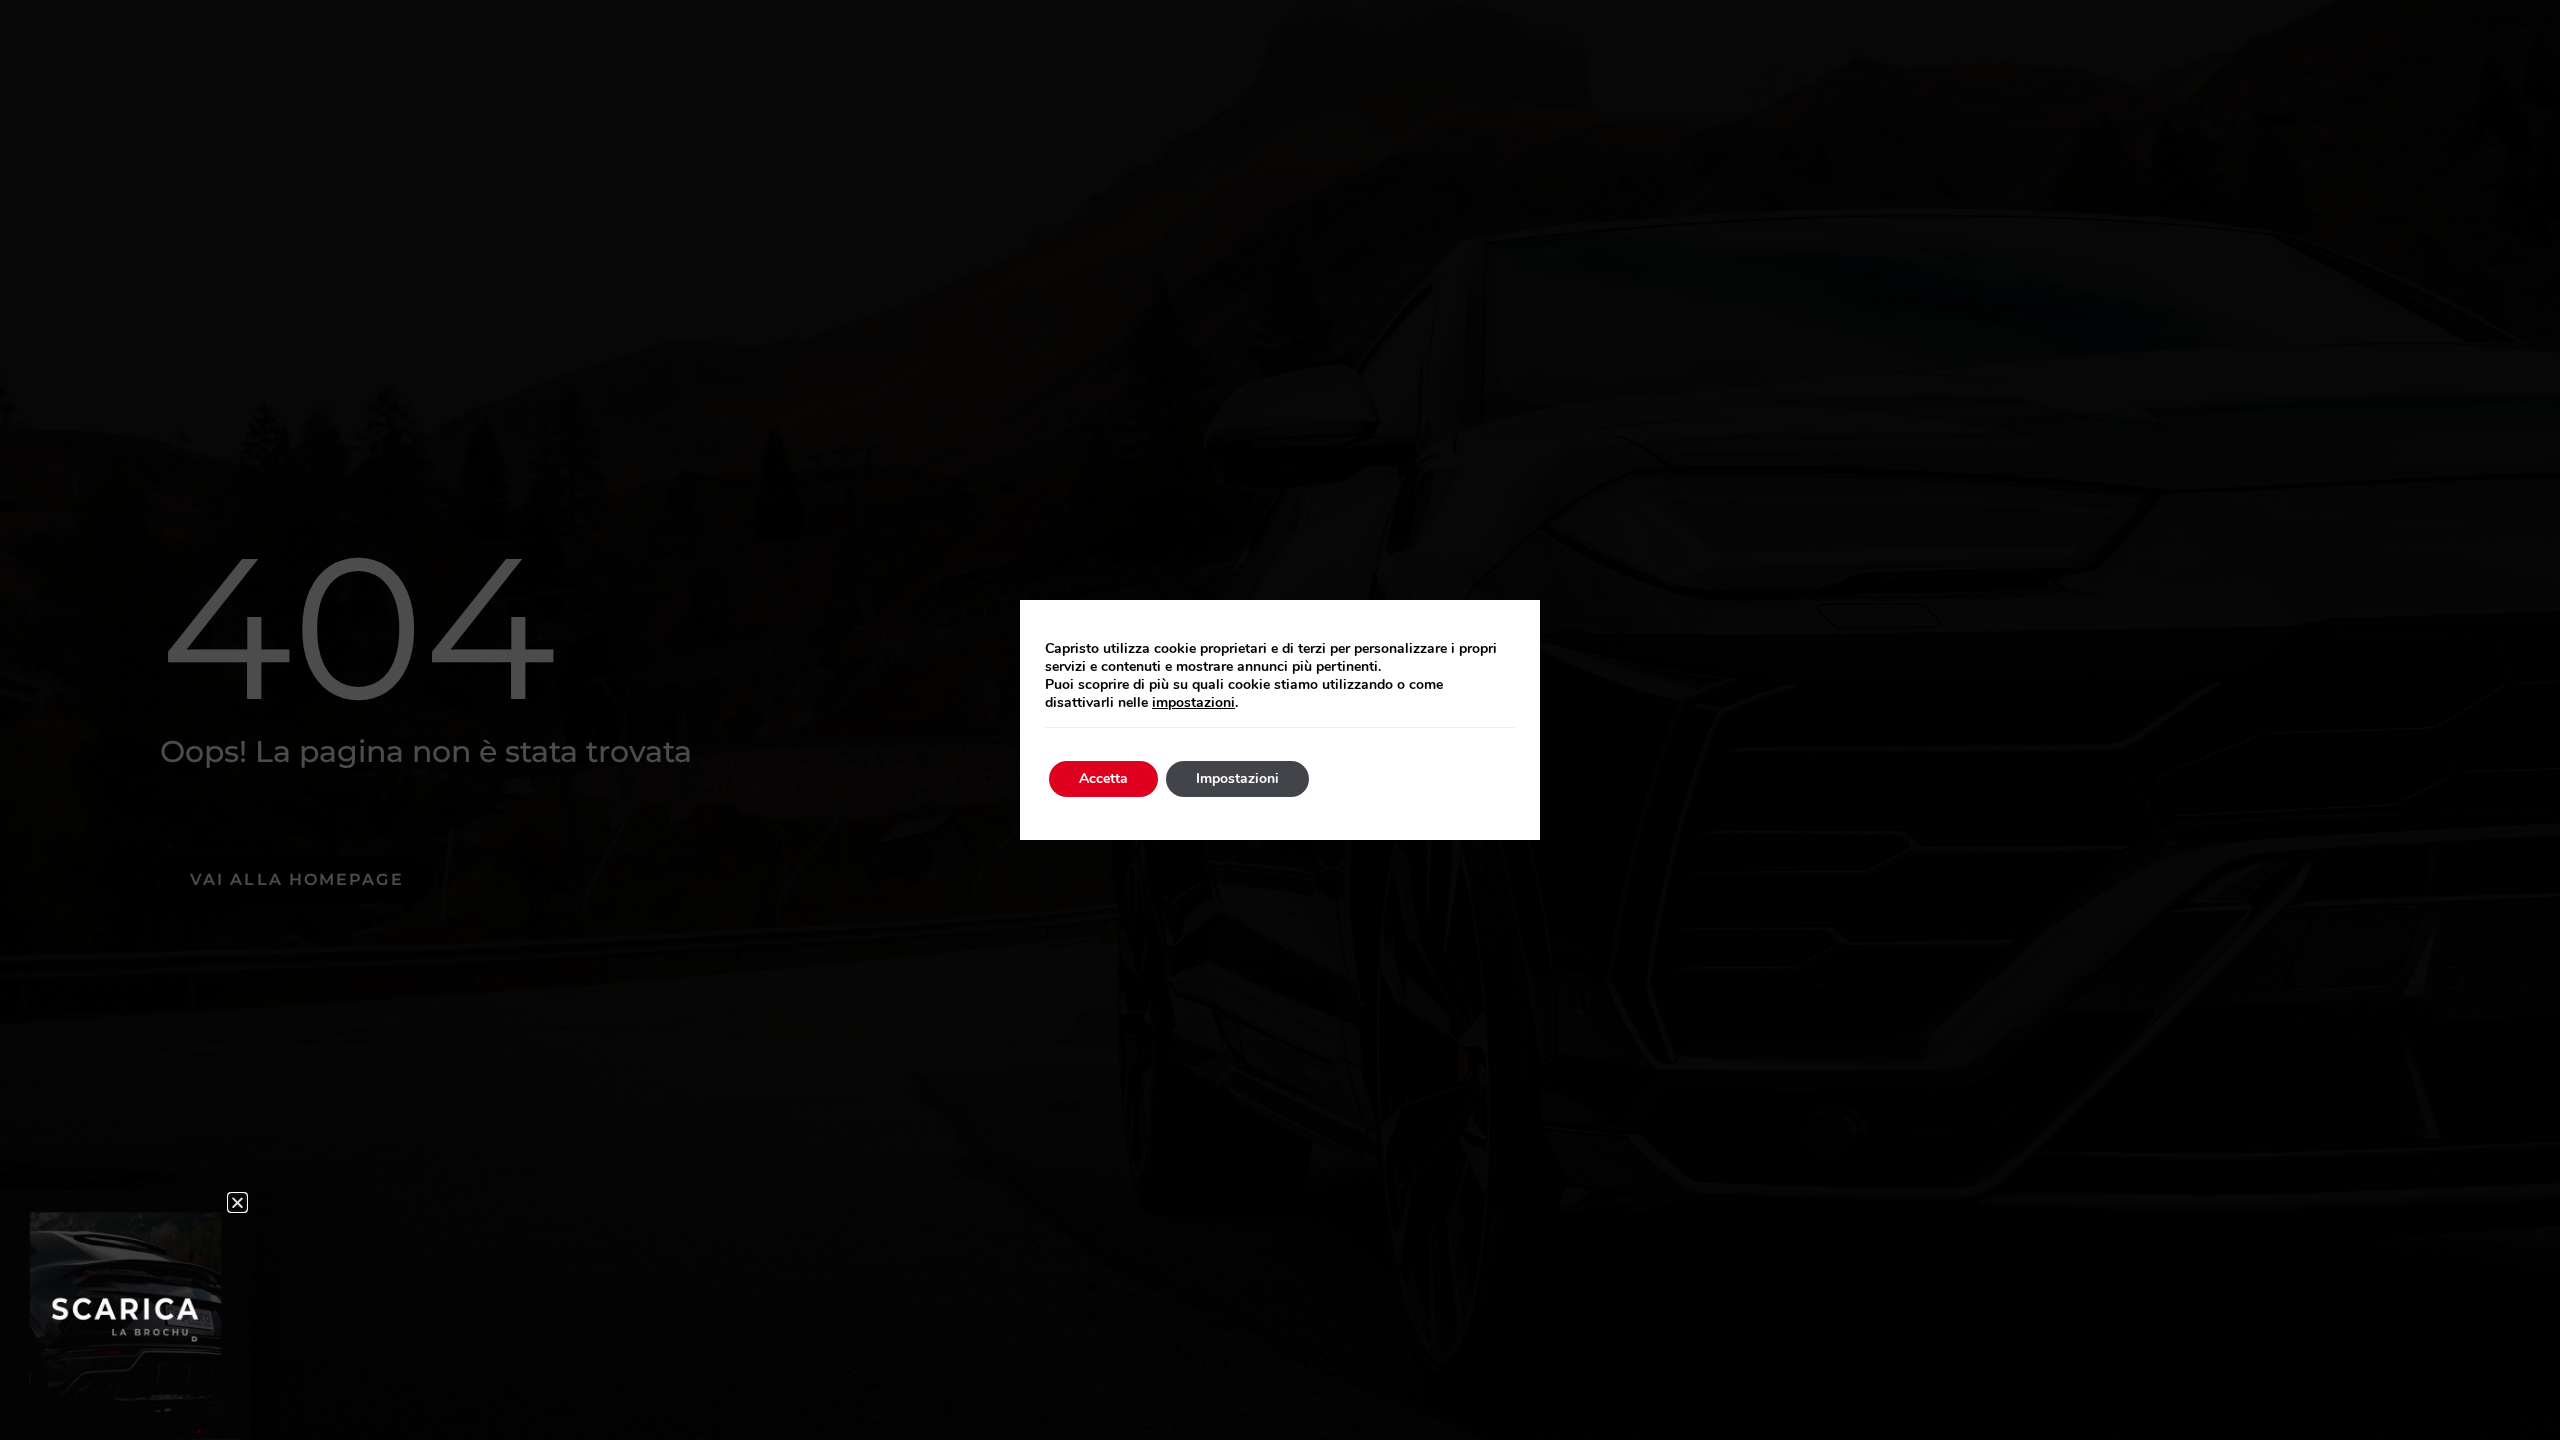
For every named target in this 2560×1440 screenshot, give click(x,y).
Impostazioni (1237, 778)
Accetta (1103, 778)
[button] (237, 1202)
